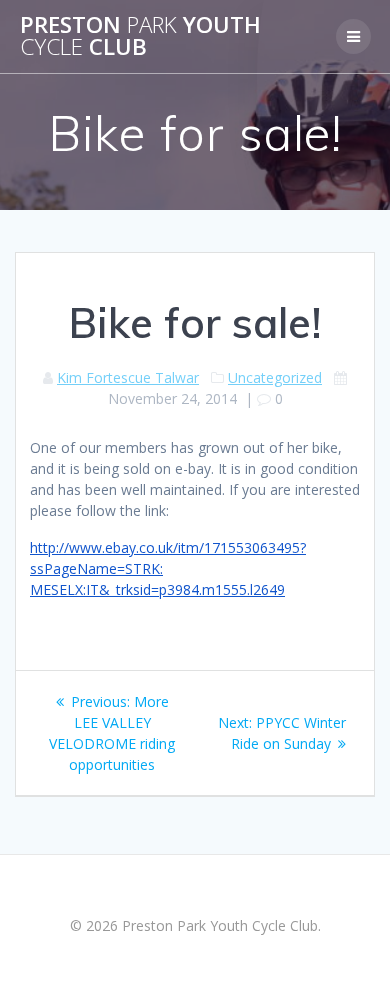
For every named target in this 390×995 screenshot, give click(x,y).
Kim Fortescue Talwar (128, 377)
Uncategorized (275, 377)
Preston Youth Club (140, 36)
